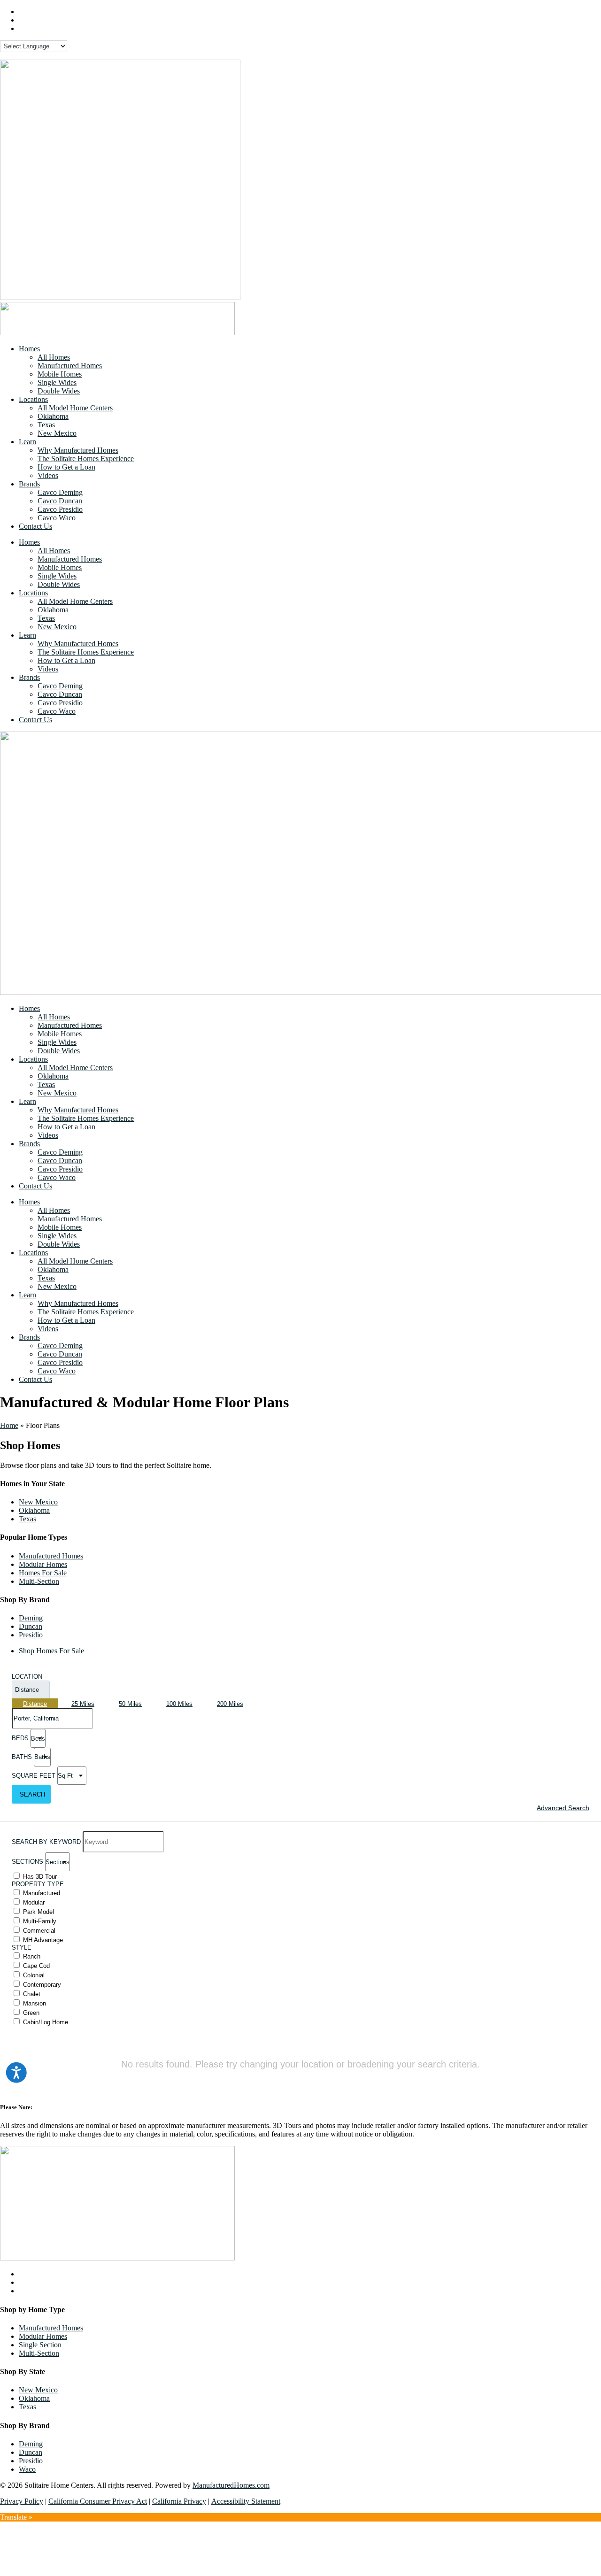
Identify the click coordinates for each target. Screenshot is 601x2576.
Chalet (32, 1994)
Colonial (34, 1975)
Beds (20, 1739)
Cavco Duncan (60, 501)
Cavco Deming (60, 492)
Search (32, 1794)
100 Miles (179, 1704)
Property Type (38, 1884)
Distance (27, 1690)
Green (31, 2013)
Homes (29, 349)
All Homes (54, 357)
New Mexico (57, 433)
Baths (22, 1757)
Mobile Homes (60, 374)
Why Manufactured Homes (78, 450)
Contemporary (42, 1985)
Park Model (39, 1912)
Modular (34, 1902)
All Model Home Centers (75, 408)
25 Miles (83, 1704)
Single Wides (57, 382)
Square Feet (34, 1776)
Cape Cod (36, 1966)
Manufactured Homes (70, 366)
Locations (33, 399)
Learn (27, 442)
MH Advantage (43, 1940)
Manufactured (42, 1893)
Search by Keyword (46, 1842)
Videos (48, 475)
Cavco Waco (57, 518)
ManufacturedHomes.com (231, 2485)
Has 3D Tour (40, 1877)
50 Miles (130, 1704)
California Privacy (179, 2501)
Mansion (35, 2003)
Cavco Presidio (60, 509)
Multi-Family (40, 1921)
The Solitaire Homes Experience (86, 459)
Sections (27, 1862)
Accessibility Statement (246, 2501)
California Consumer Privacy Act (98, 2501)
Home (9, 1425)
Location (27, 1677)
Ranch (32, 1956)
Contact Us (35, 526)
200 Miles (230, 1704)
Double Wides (59, 391)
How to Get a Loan (66, 467)
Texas (46, 425)
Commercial (39, 1931)
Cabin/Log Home (46, 2022)
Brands (29, 484)
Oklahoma (53, 416)
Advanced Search (563, 1808)
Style (22, 1947)
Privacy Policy (22, 2501)
